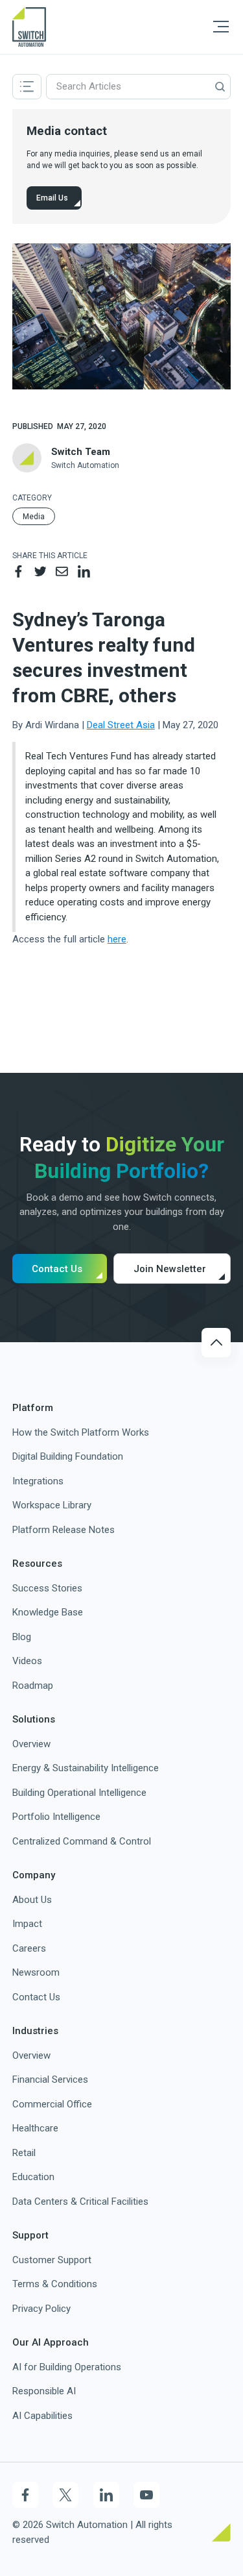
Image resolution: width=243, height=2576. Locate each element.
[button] (221, 27)
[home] (29, 27)
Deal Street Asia (121, 725)
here (117, 939)
